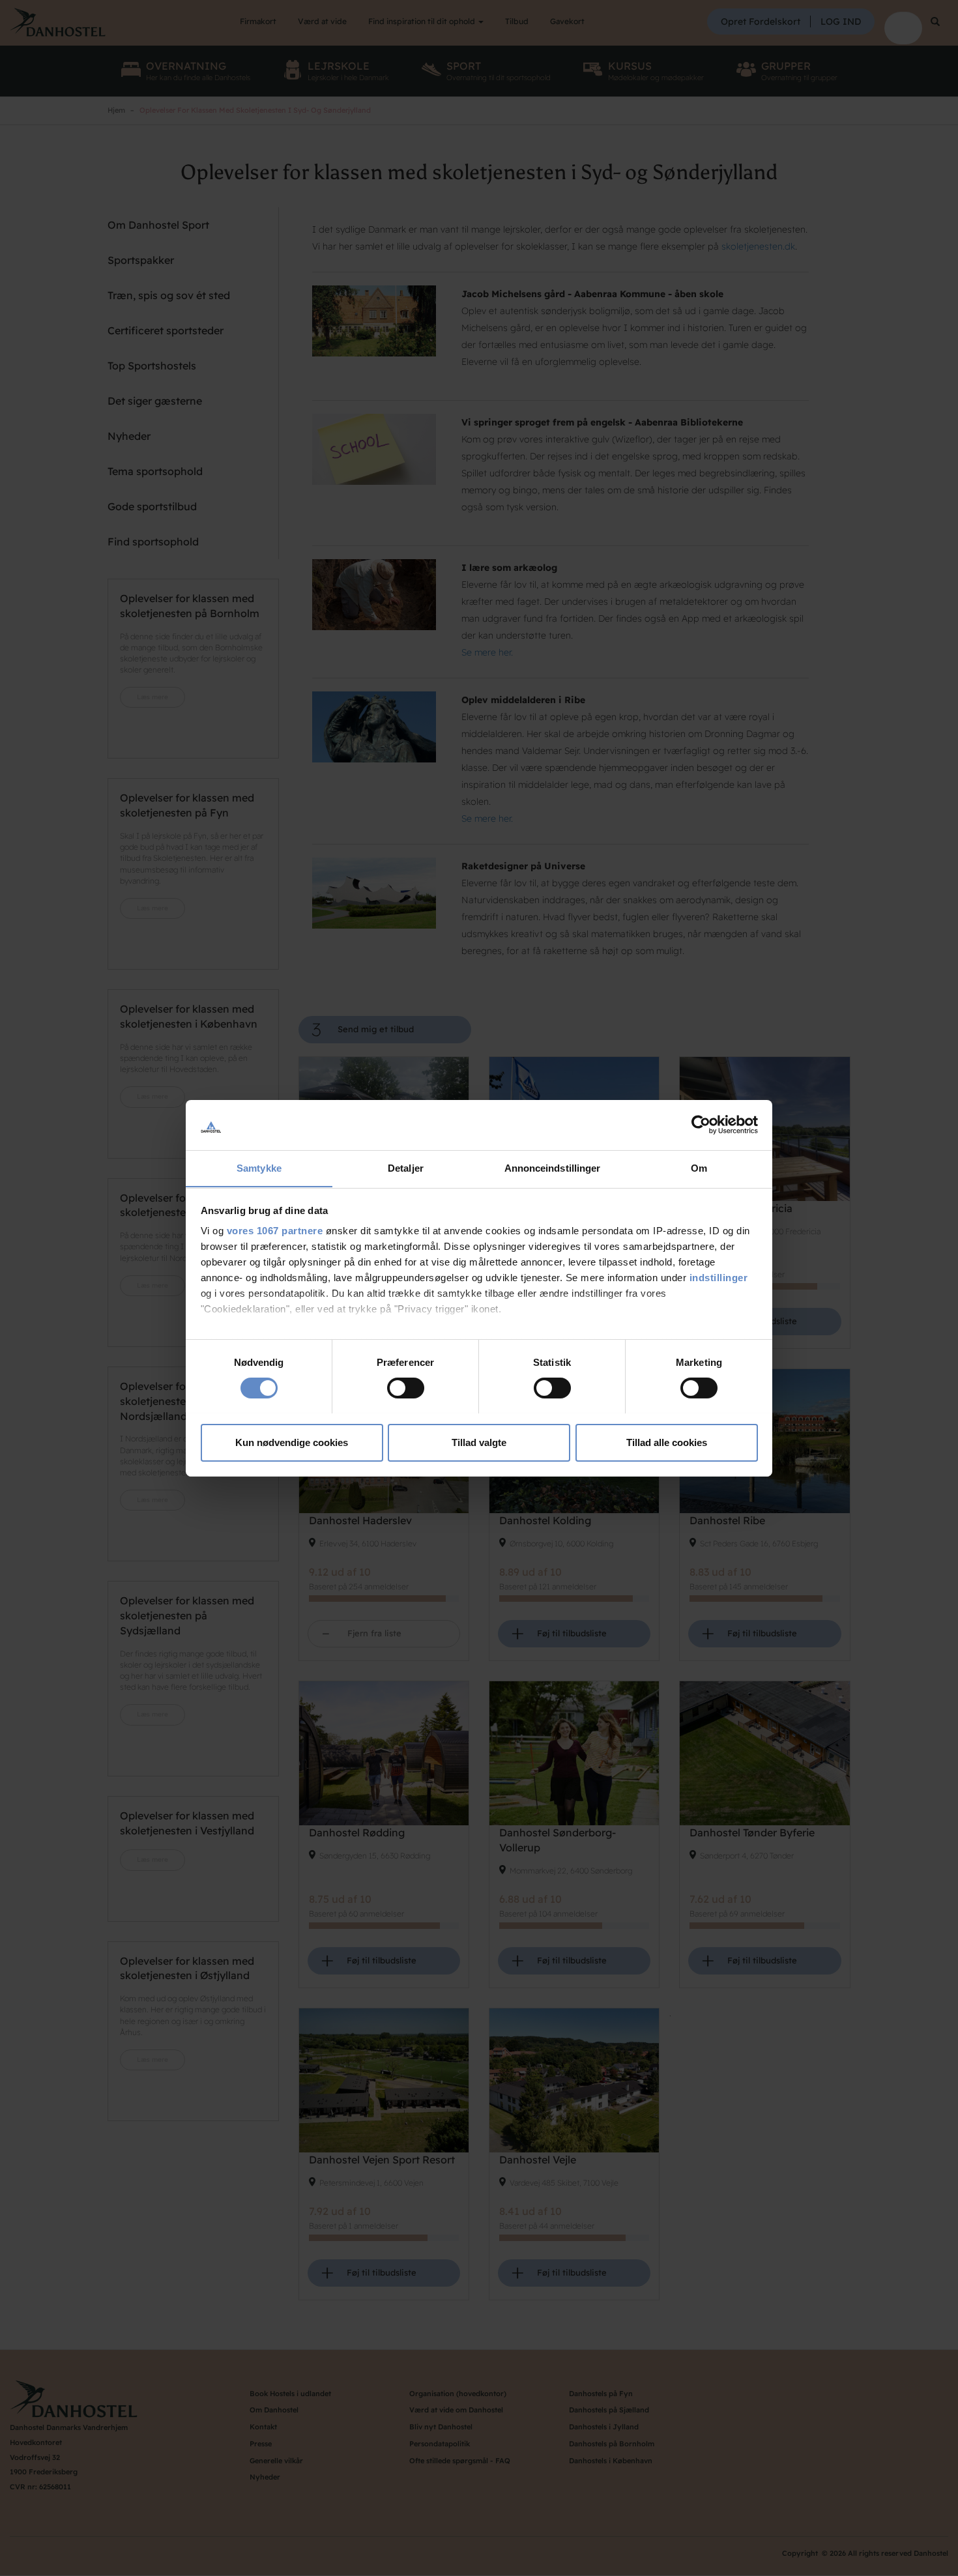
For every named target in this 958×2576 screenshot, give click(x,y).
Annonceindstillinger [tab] (553, 1167)
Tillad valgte (479, 1442)
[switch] (406, 1388)
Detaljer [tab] (406, 1167)
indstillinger (719, 1278)
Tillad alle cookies (667, 1442)
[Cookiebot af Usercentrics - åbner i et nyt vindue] (701, 1125)
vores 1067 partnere (275, 1231)
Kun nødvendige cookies (292, 1442)
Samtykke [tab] (259, 1167)
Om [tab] (699, 1167)
